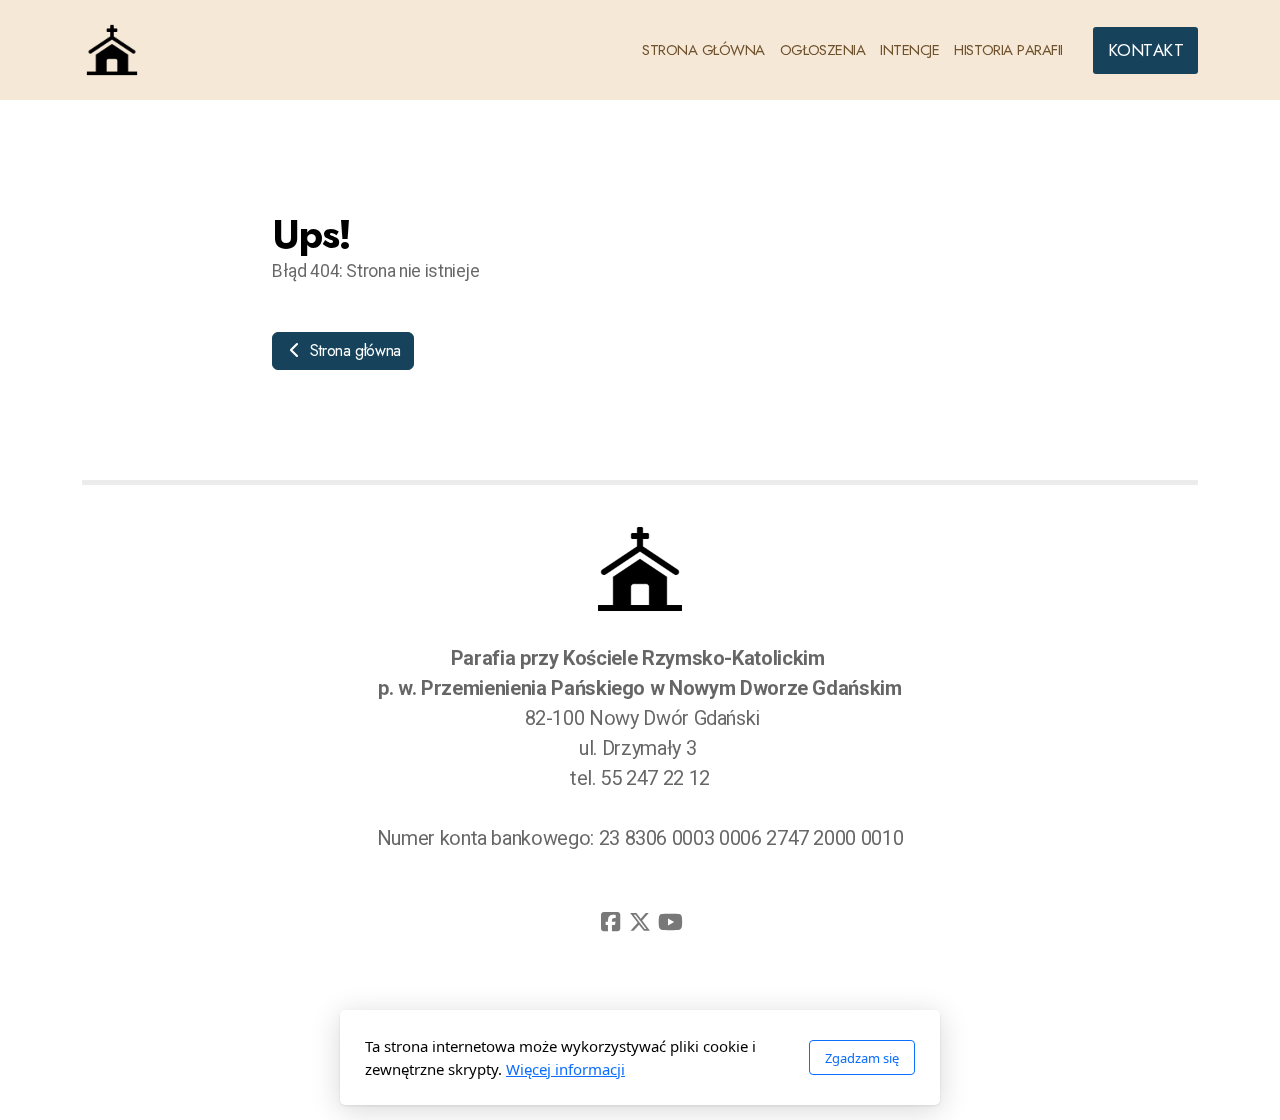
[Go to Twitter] (640, 922)
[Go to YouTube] (670, 922)
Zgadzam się (862, 1058)
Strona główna (353, 350)
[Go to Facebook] (610, 922)
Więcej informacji (565, 1069)
